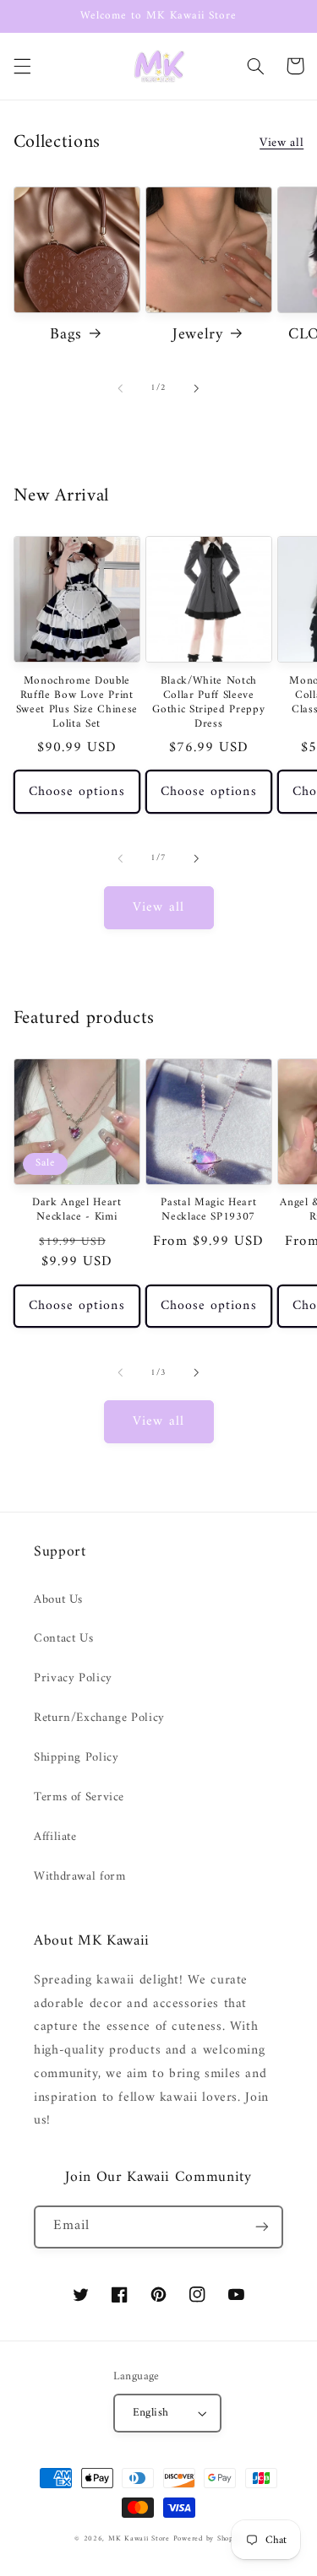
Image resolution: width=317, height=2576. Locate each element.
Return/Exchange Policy (99, 1718)
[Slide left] (120, 388)
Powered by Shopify (208, 2539)
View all (281, 143)
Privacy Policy (73, 1678)
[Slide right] (197, 388)
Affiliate (55, 1837)
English (151, 2413)
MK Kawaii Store (139, 2539)
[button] (22, 66)
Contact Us (63, 1638)
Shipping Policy (76, 1757)
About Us (58, 1599)
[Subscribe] (262, 2227)
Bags (66, 335)
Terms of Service (79, 1797)
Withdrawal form (79, 1876)
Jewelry (198, 335)
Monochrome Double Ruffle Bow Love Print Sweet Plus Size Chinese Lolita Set (77, 703)
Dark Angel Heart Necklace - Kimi (77, 1210)
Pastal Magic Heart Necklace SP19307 (208, 1210)
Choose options (77, 792)
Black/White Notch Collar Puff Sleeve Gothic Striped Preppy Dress (208, 703)
